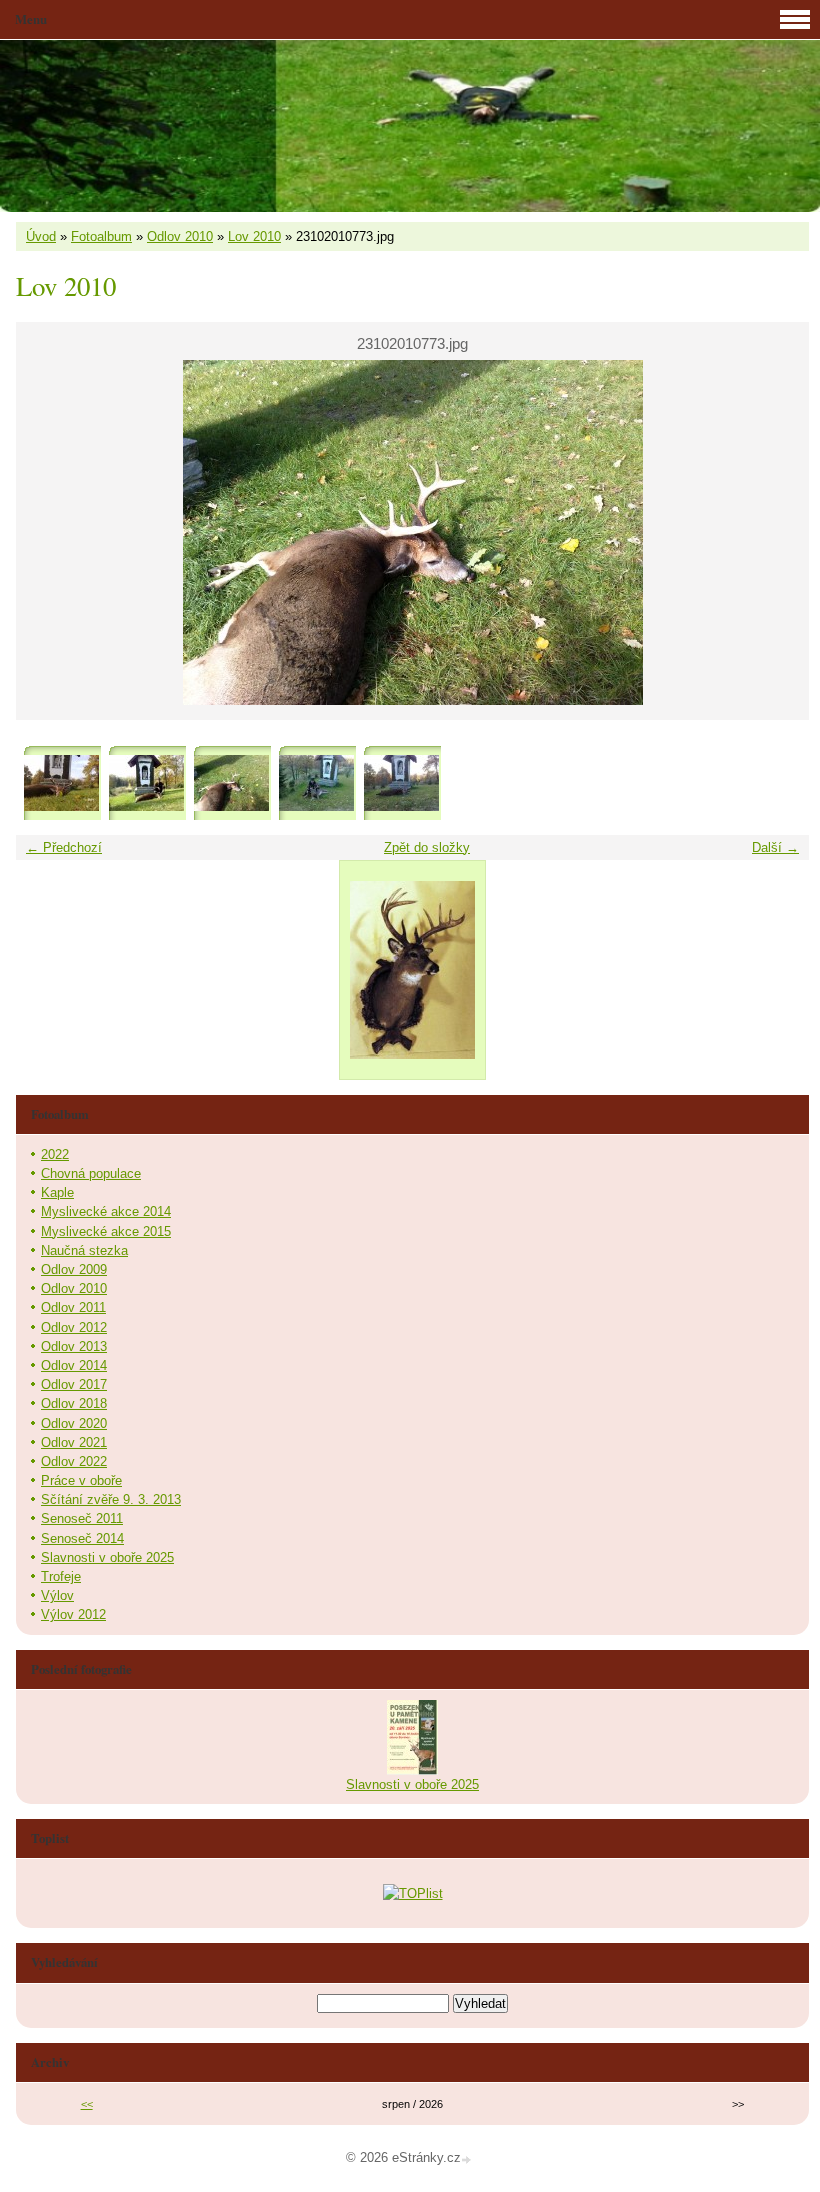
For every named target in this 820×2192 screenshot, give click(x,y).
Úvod (41, 236)
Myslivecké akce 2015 (106, 1231)
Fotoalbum (101, 236)
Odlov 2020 (74, 1423)
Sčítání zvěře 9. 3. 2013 (111, 1499)
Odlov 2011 (73, 1307)
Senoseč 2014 (82, 1538)
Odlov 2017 (74, 1384)
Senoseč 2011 (82, 1518)
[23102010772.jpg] (146, 783)
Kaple (57, 1192)
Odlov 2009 (74, 1269)
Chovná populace (91, 1173)
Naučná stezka (84, 1250)
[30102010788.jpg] (401, 783)
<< (87, 2104)
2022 (55, 1154)
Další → (775, 847)
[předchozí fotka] (48, 532)
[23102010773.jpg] (231, 783)
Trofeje (61, 1576)
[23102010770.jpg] (61, 783)
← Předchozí (64, 847)
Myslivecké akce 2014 (106, 1211)
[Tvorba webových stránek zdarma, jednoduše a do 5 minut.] (468, 2159)
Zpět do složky (427, 847)
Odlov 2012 (74, 1327)
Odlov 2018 (74, 1403)
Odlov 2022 (74, 1461)
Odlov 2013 (74, 1346)
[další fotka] (776, 532)
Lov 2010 (254, 236)
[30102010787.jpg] (316, 783)
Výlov (57, 1595)
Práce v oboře (81, 1480)
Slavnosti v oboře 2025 (107, 1557)
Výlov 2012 (73, 1614)
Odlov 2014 (74, 1365)
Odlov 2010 (180, 236)
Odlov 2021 (74, 1442)
